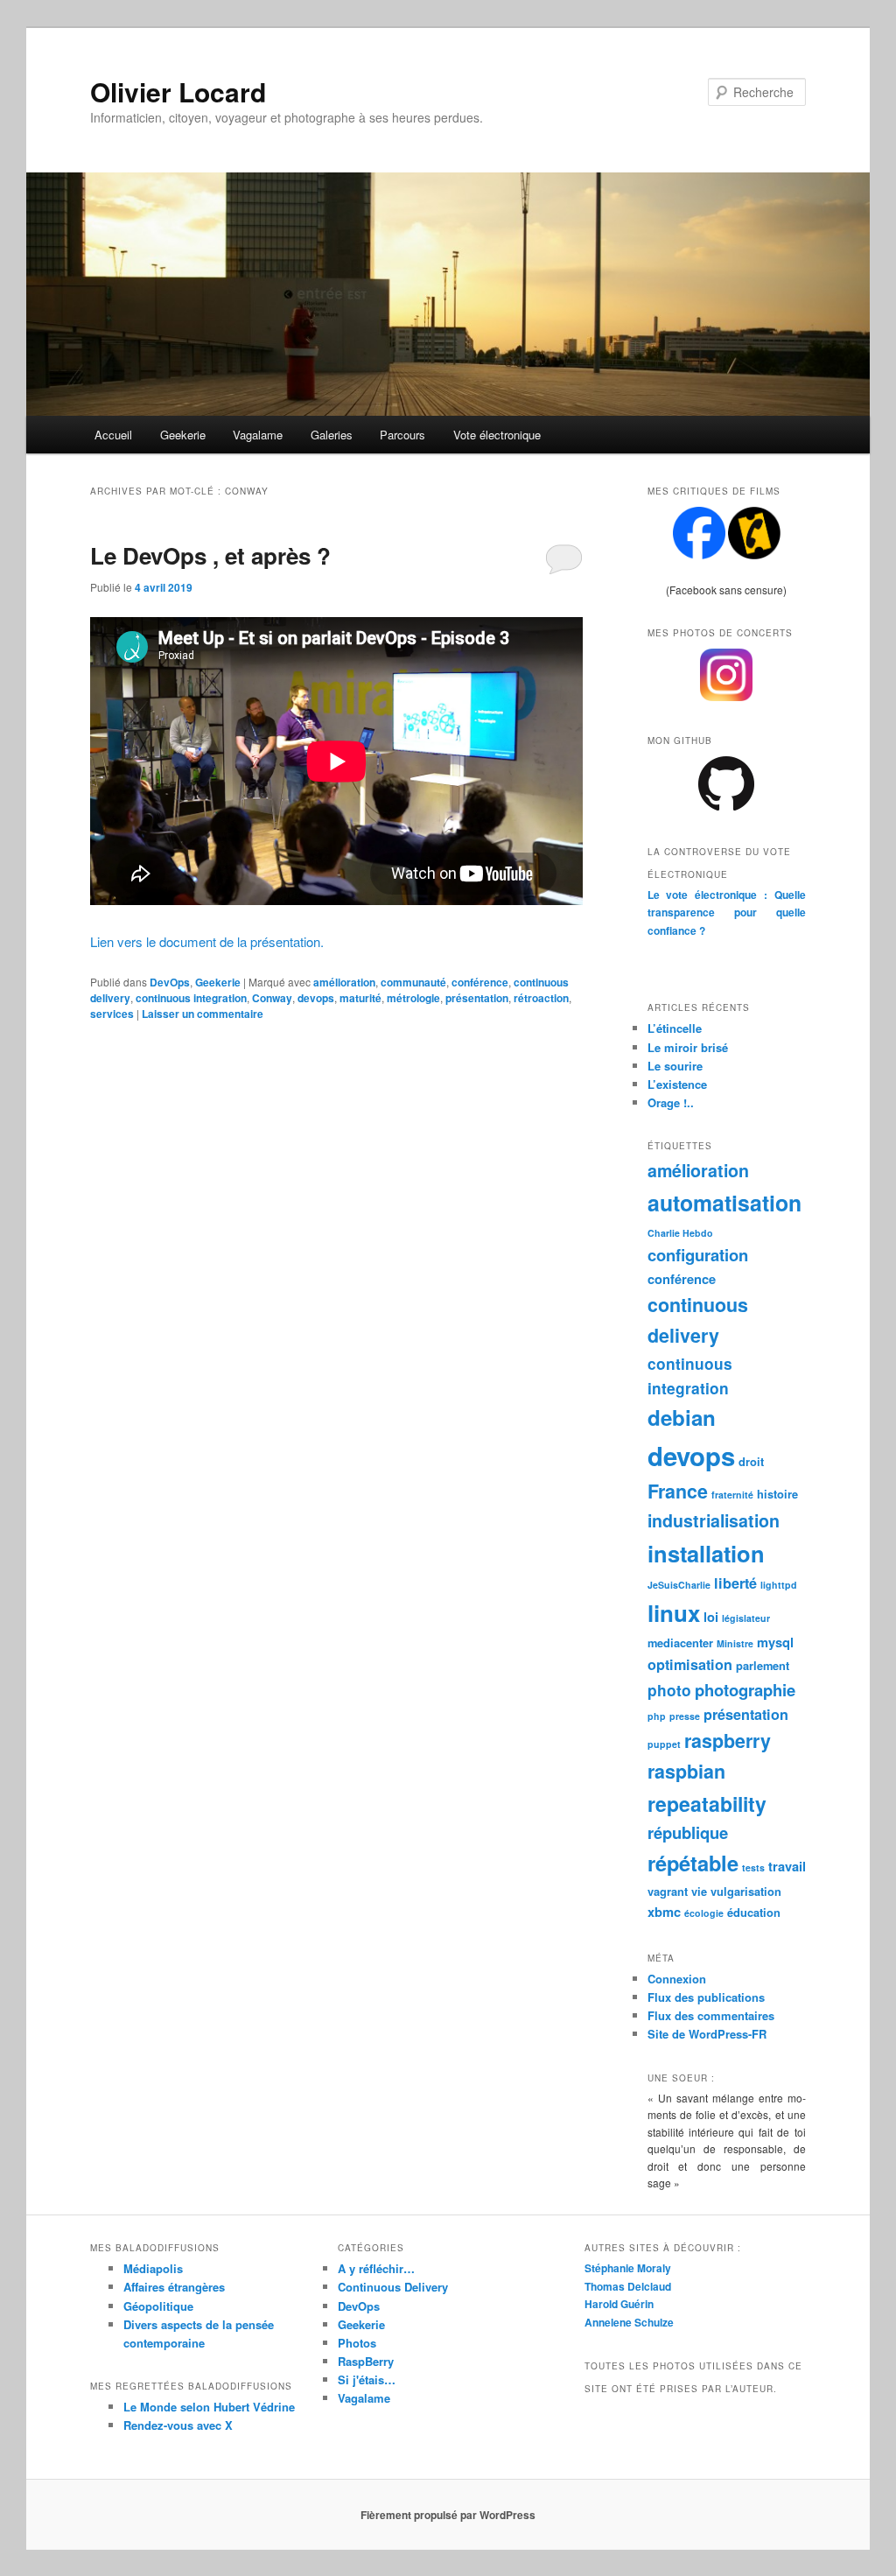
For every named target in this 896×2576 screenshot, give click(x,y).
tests (753, 1867)
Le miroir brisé (688, 1047)
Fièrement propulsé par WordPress (448, 2515)
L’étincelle (675, 1028)
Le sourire (675, 1066)
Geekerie (183, 435)
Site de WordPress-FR (707, 2034)
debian (682, 1417)
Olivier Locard (178, 91)
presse (685, 1716)
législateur (746, 1618)
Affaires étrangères (174, 2287)
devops (316, 998)
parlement (763, 1665)
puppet (664, 1744)
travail (787, 1866)
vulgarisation (746, 1891)
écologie (704, 1913)
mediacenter (680, 1642)
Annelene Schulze (629, 2322)
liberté (735, 1583)
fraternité (732, 1495)
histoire (777, 1494)
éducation (754, 1912)
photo (669, 1690)
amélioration (344, 982)
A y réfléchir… (376, 2268)
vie (699, 1891)
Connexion (677, 1979)
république (688, 1832)
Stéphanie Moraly (628, 2268)
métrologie (413, 998)
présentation (477, 998)
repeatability (707, 1804)
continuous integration (191, 998)
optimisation (690, 1664)
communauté (413, 982)
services (112, 1014)
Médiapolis (153, 2268)
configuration (698, 1255)
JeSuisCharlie (679, 1585)
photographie (745, 1690)
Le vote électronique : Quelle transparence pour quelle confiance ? (727, 912)
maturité (360, 998)
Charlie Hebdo (680, 1233)
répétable (693, 1863)
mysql (775, 1642)
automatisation (724, 1203)
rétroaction (541, 998)
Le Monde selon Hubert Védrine (209, 2407)
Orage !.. (671, 1102)
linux (674, 1613)
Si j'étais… (367, 2379)
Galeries (332, 435)
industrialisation (714, 1520)
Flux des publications (706, 1997)
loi (711, 1617)
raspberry (728, 1741)
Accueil (113, 435)
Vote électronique (497, 435)
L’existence (677, 1084)
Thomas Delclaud (628, 2286)
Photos (357, 2343)
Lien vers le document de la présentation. (207, 941)
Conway (272, 998)
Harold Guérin (619, 2304)
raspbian (686, 1771)
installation (706, 1553)
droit (751, 1461)
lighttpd (779, 1585)
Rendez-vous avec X (178, 2425)
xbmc (664, 1912)
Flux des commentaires (711, 2015)
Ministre (735, 1643)
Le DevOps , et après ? (210, 555)
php (657, 1716)
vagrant (668, 1891)
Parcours (402, 435)
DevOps (170, 982)
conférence (480, 982)
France (678, 1491)
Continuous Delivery (393, 2287)
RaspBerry (366, 2361)
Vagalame (258, 435)
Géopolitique (158, 2306)
